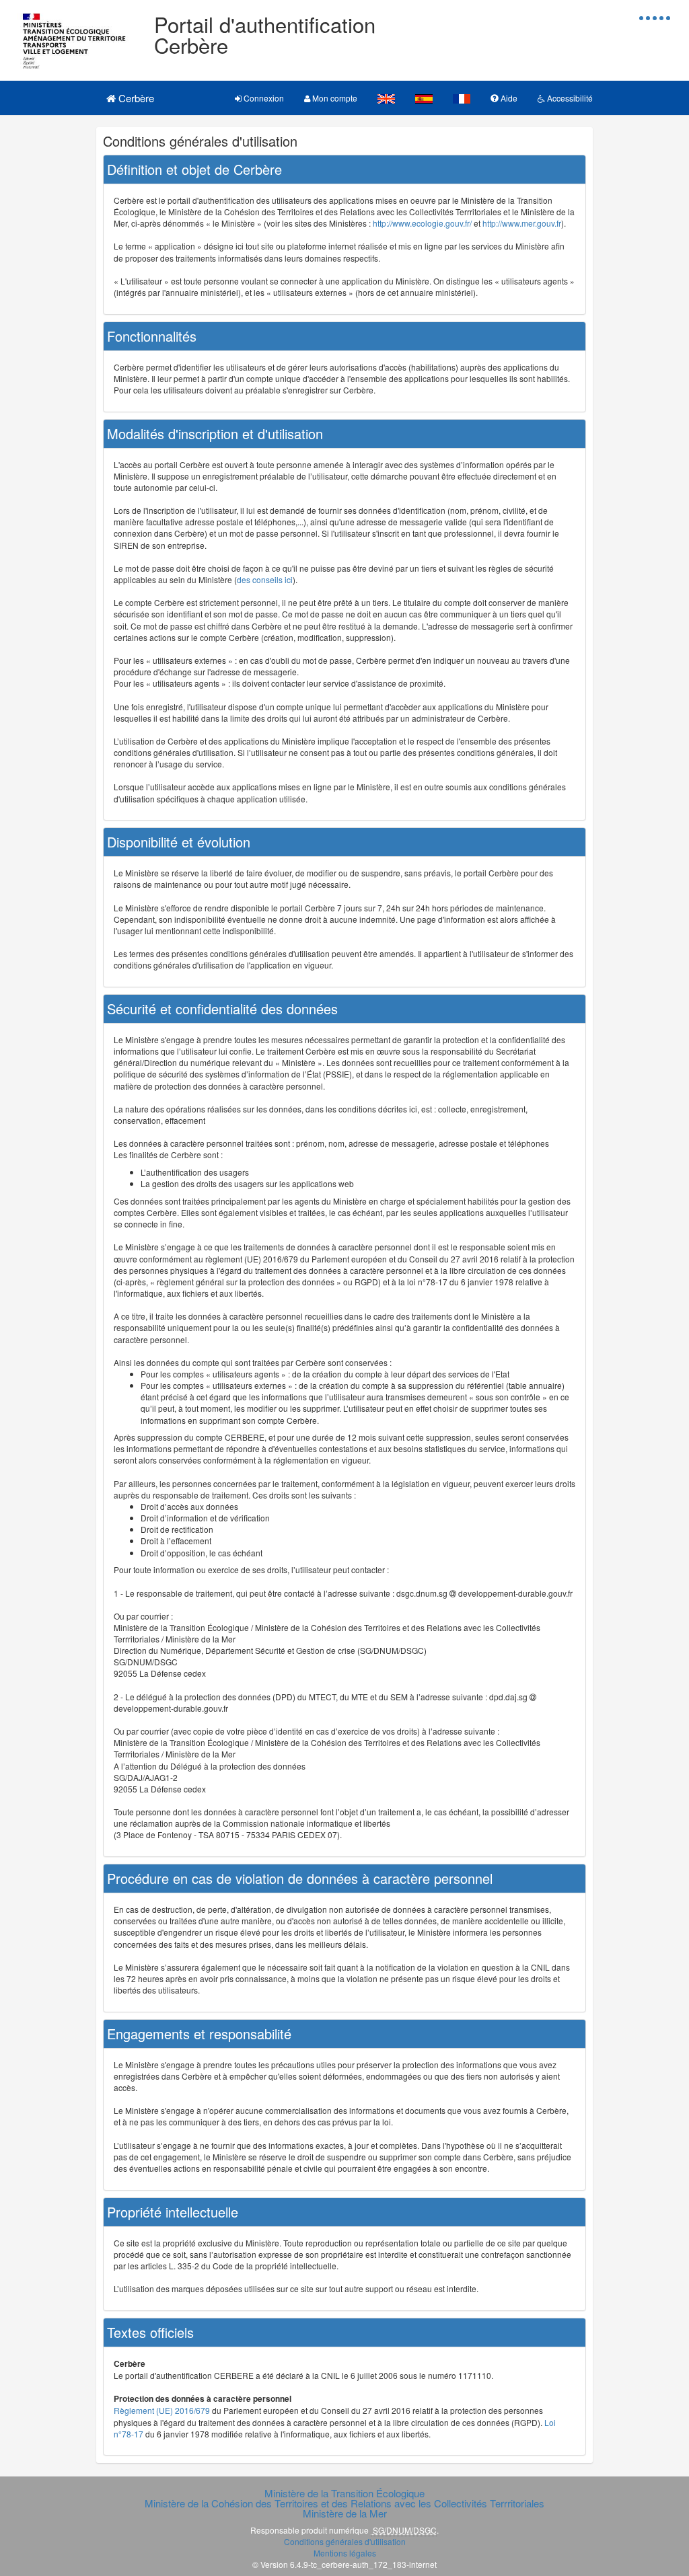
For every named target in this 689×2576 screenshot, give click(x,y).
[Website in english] (386, 98)
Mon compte (334, 98)
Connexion (263, 98)
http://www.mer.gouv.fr (522, 223)
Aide (508, 98)
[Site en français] (462, 98)
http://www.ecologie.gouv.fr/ (422, 223)
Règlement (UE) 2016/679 (162, 2410)
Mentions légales (345, 2553)
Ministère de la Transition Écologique (344, 2493)
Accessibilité (569, 98)
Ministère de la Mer (345, 2513)
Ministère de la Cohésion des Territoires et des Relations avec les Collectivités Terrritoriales (344, 2503)
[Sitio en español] (424, 98)
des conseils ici (265, 579)
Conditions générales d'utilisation (345, 2541)
